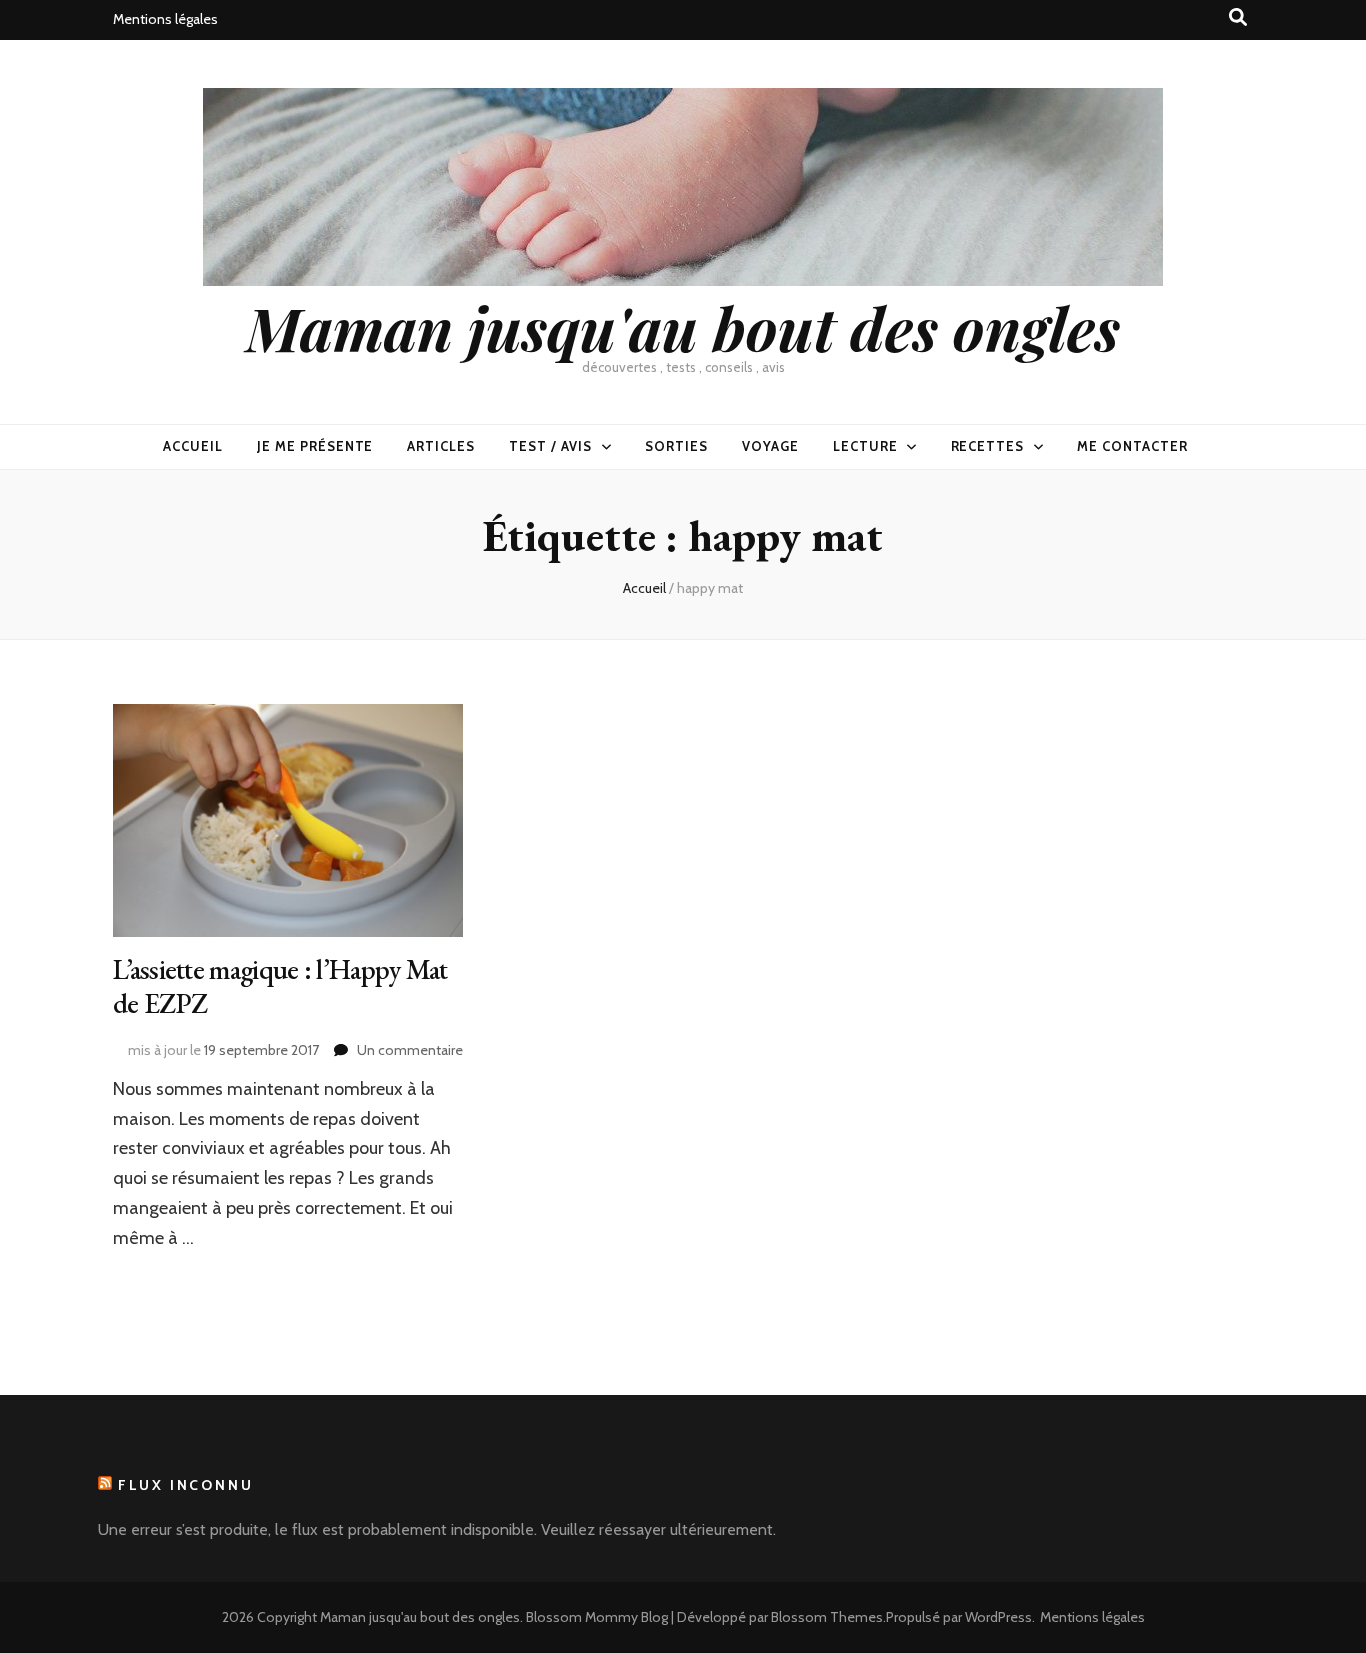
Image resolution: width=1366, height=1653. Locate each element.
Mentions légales (165, 19)
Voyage (770, 446)
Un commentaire (410, 1050)
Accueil (193, 446)
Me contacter (1132, 446)
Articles (441, 446)
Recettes (988, 446)
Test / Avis (550, 446)
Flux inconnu (186, 1485)
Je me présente (315, 446)
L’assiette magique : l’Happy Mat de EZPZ (280, 986)
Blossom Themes (827, 1617)
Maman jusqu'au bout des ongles (683, 327)
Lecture (865, 446)
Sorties (676, 446)
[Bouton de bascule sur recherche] (1238, 17)
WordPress (998, 1617)
